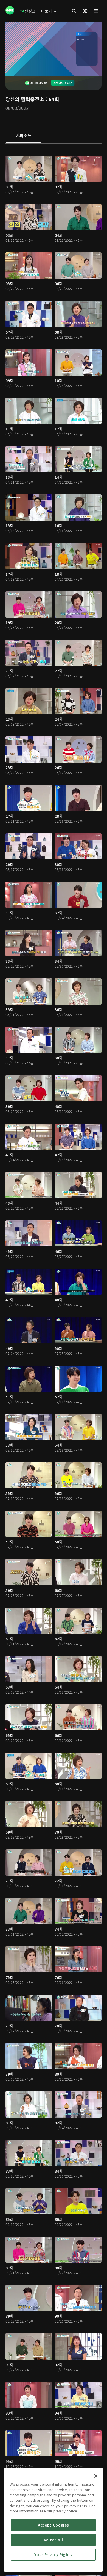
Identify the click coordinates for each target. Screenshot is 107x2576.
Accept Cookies (53, 2525)
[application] (54, 49)
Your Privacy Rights (53, 2555)
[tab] (23, 136)
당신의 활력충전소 (25, 99)
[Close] (96, 2476)
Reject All (54, 2540)
